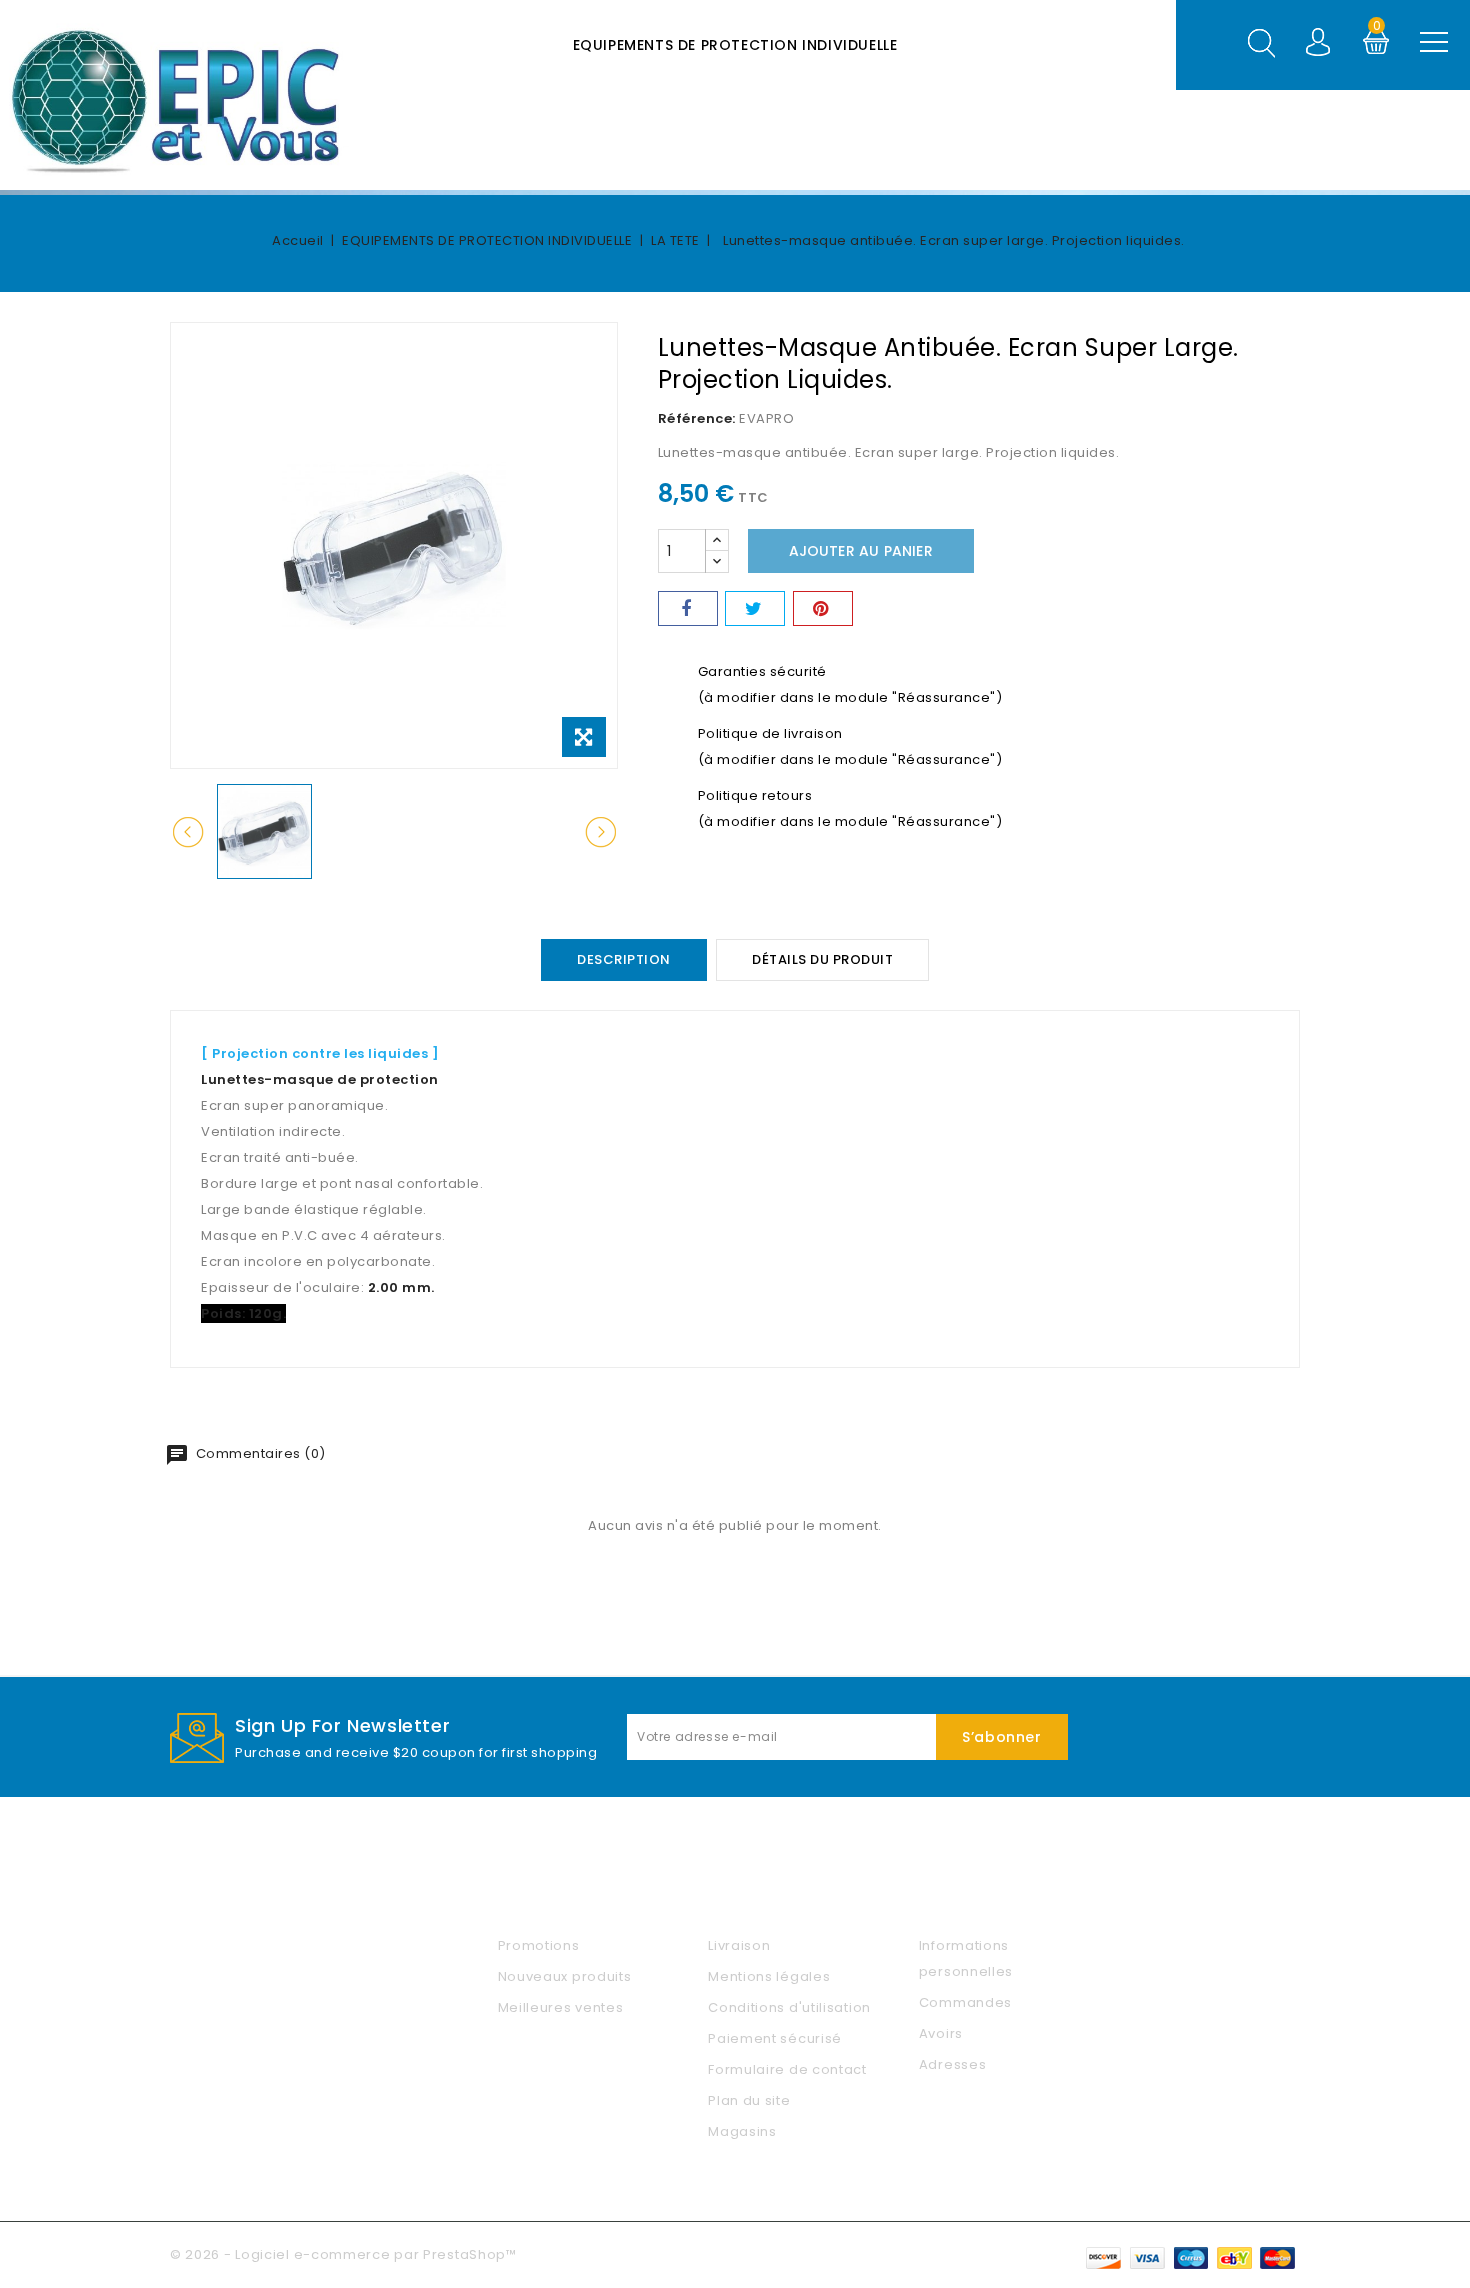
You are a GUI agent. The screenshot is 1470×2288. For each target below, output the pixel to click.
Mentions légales (769, 1976)
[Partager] (688, 608)
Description (624, 959)
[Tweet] (755, 608)
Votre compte (981, 1899)
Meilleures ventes (561, 2007)
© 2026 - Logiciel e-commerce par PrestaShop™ (343, 2254)
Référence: (697, 418)
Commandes (965, 2002)
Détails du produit (822, 959)
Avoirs (941, 2033)
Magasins (742, 2131)
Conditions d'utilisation (789, 2007)
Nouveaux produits (565, 1976)
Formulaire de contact (787, 2069)
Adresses (953, 2064)
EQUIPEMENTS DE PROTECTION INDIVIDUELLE (735, 45)
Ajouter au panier (861, 551)
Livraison (739, 1945)
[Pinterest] (823, 608)
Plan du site (749, 2100)
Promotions (539, 1945)
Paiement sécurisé (775, 2038)
